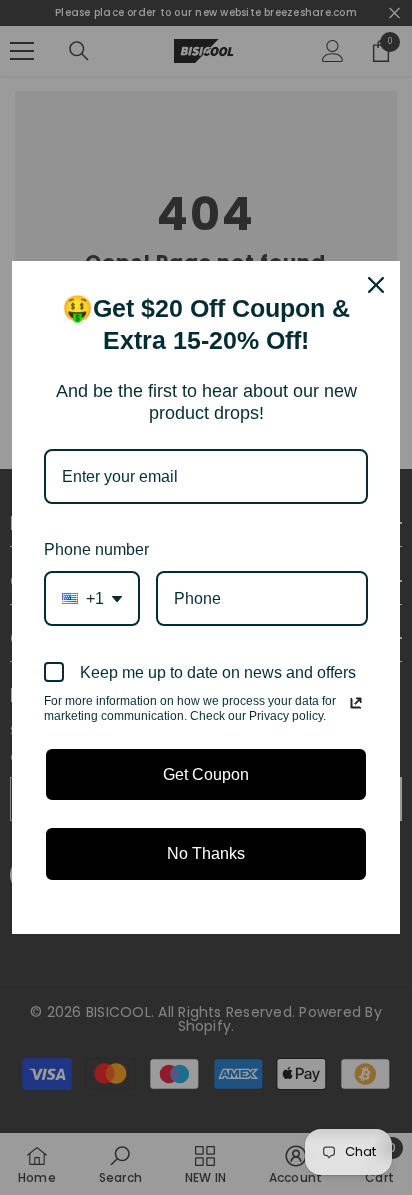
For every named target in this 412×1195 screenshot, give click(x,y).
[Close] (376, 285)
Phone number (96, 549)
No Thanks (206, 853)
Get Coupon (206, 774)
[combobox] (92, 598)
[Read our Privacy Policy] (356, 703)
